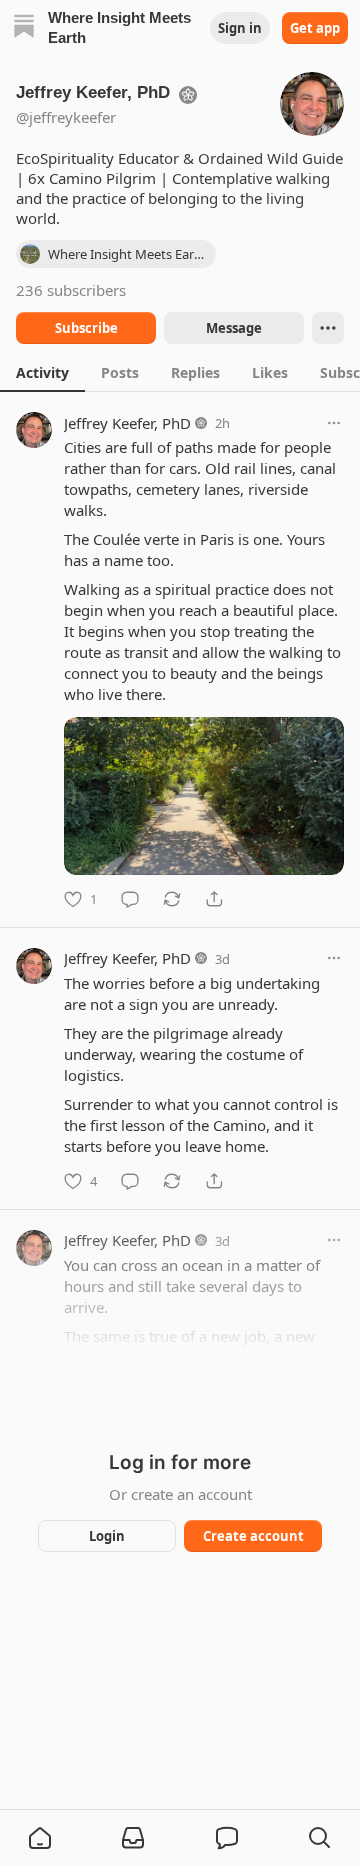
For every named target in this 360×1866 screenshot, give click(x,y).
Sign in (240, 28)
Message (234, 328)
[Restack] (172, 899)
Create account (253, 1536)
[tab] (42, 372)
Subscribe (86, 328)
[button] (40, 1838)
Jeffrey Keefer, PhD (127, 423)
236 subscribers (71, 290)
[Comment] (130, 899)
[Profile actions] (328, 328)
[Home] (24, 28)
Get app (315, 28)
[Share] (214, 899)
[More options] (334, 423)
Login (107, 1536)
